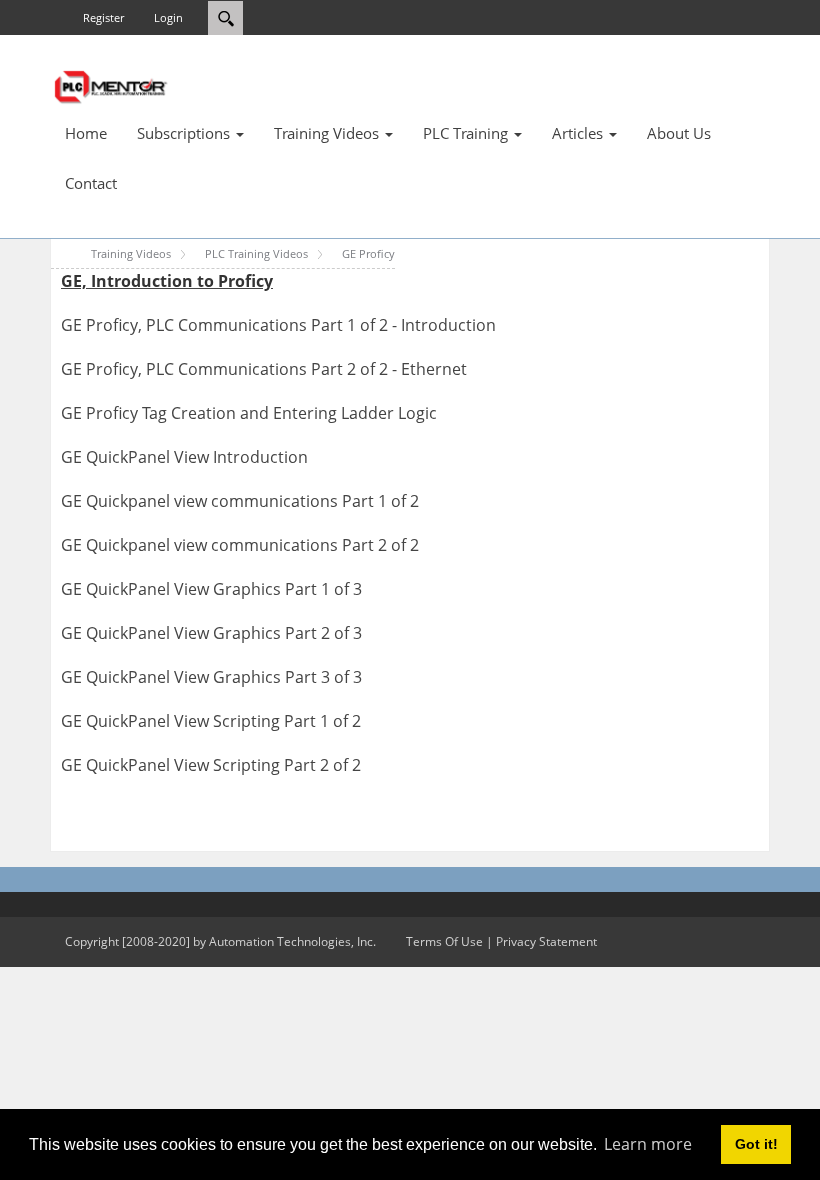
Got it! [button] (756, 1144)
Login (168, 17)
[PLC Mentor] (110, 85)
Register (103, 17)
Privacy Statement (546, 941)
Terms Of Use (444, 941)
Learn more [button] (648, 1144)
